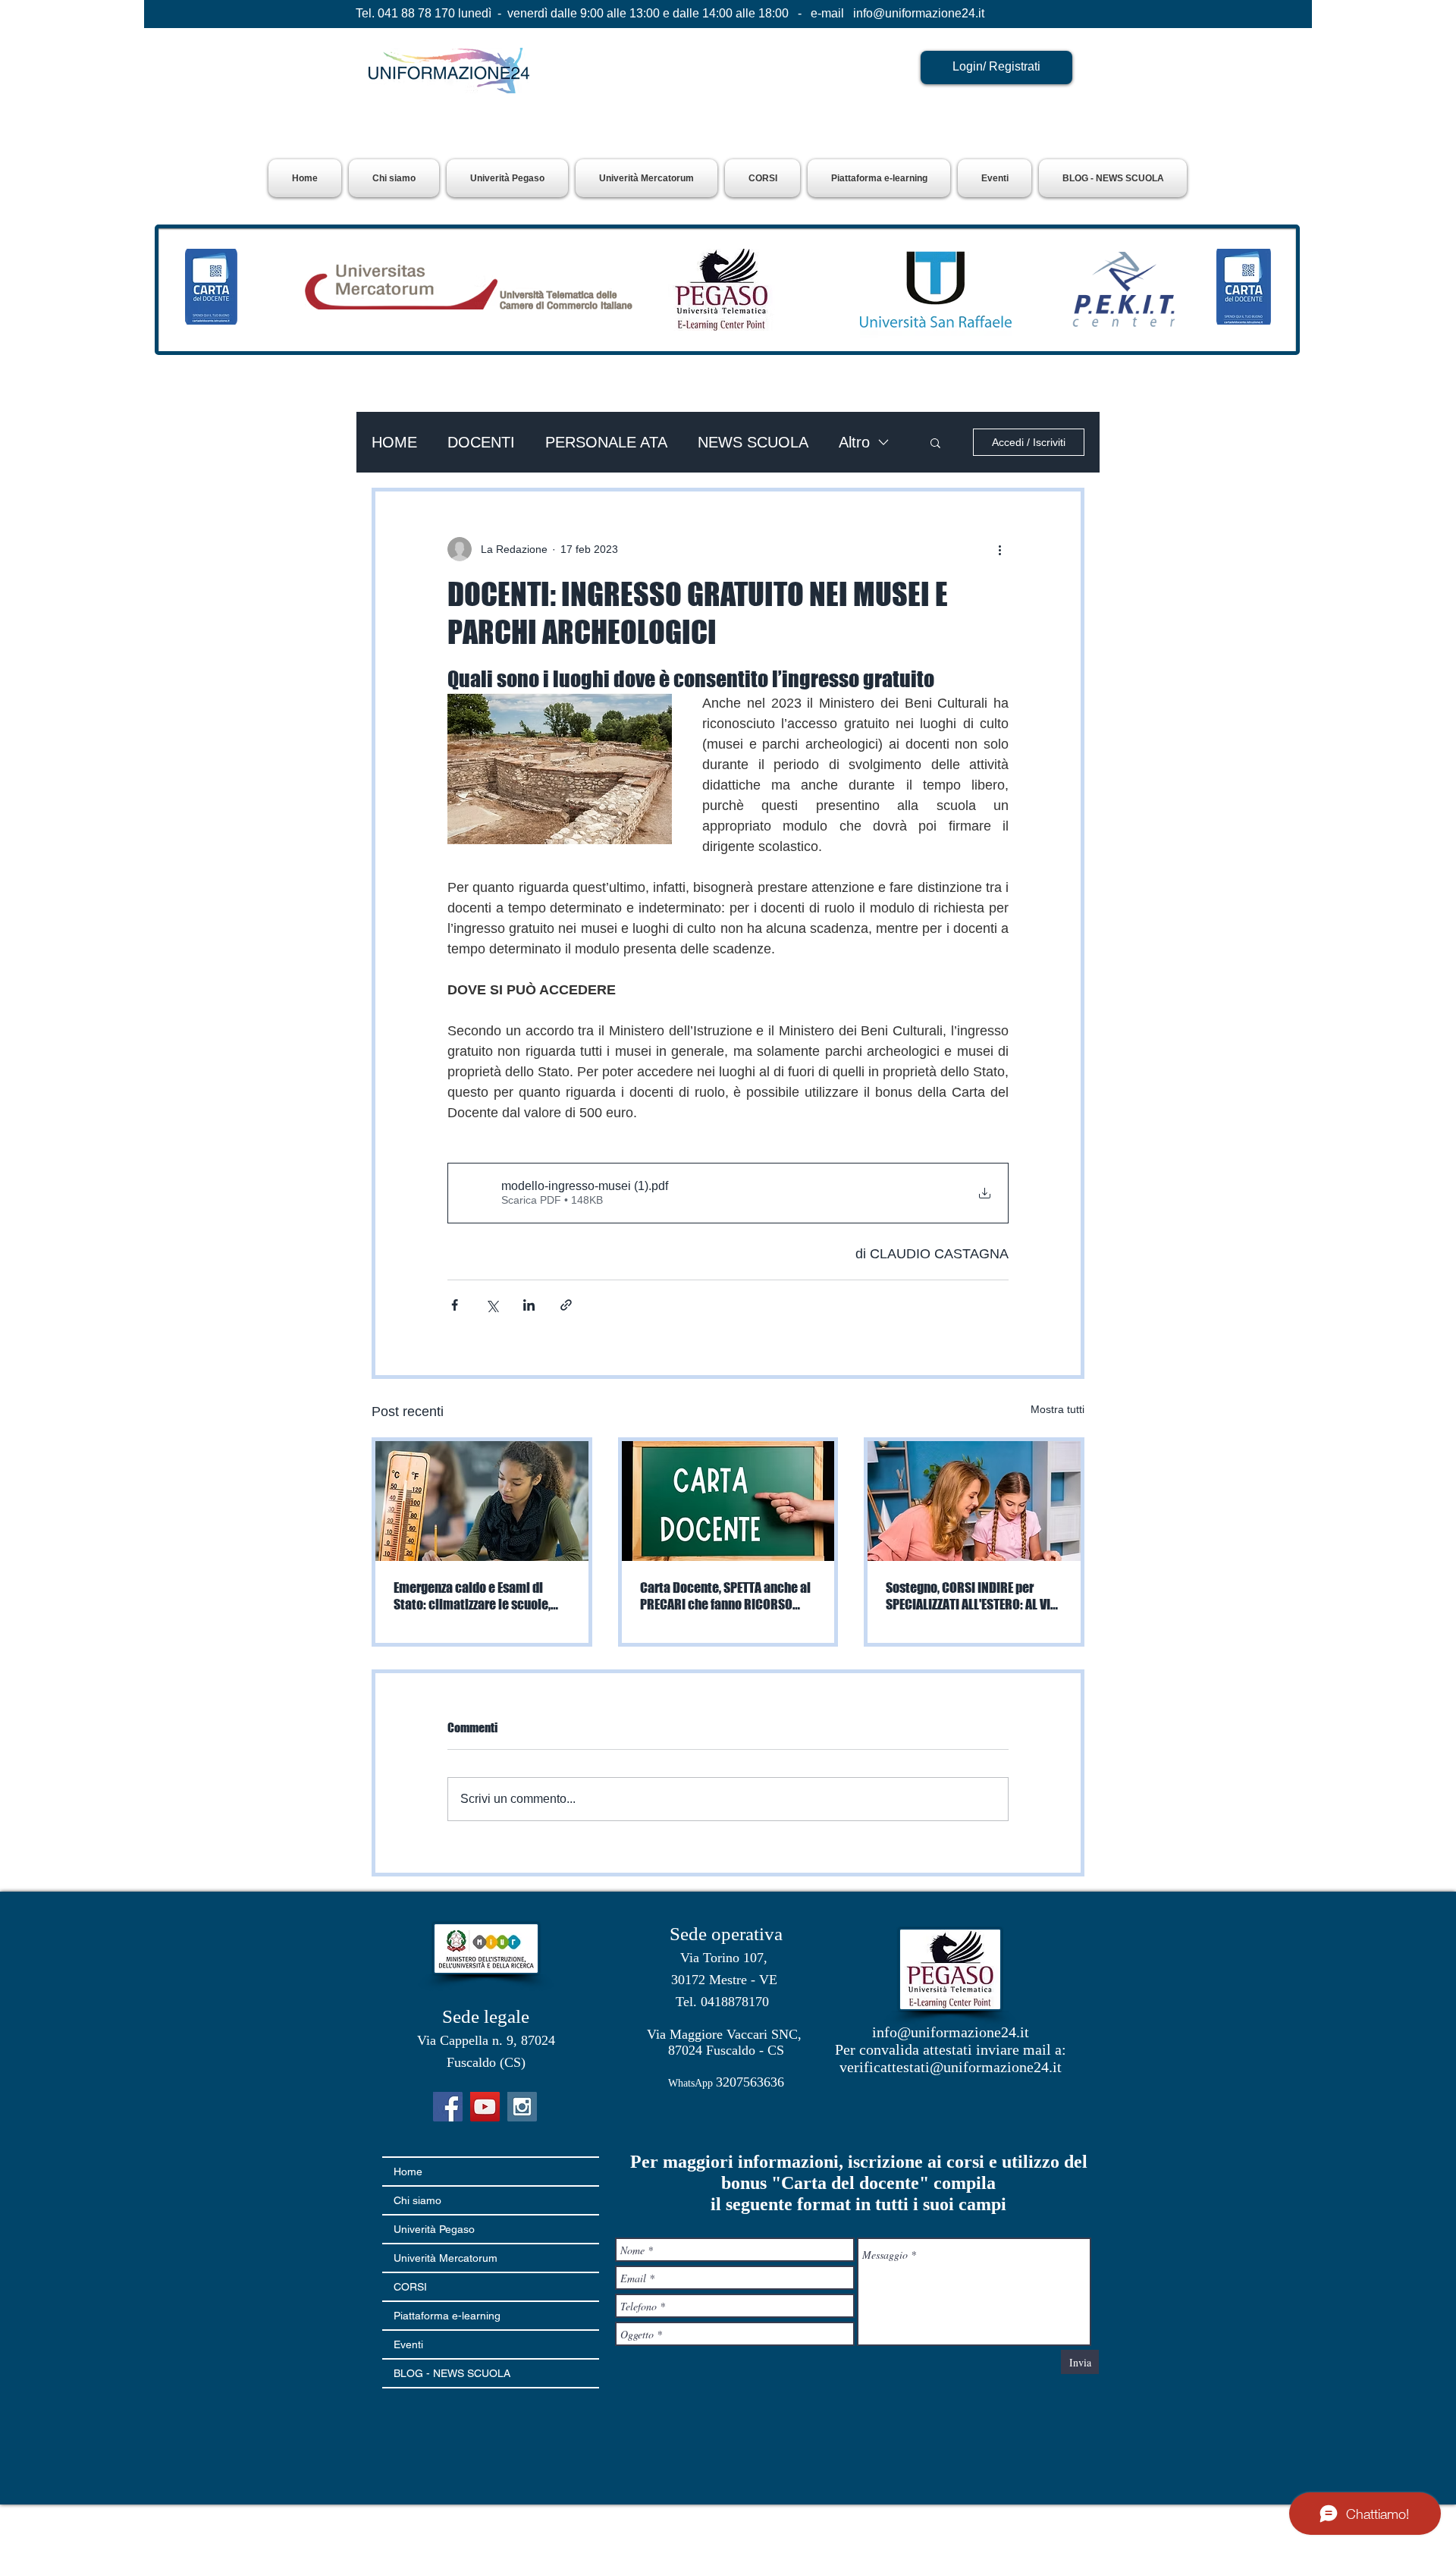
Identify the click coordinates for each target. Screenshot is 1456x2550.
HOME (394, 442)
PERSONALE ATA (606, 442)
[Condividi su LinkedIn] (529, 1305)
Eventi (408, 2344)
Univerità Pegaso (434, 2229)
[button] (507, 178)
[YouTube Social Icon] (485, 2107)
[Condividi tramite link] (566, 1305)
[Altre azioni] (999, 549)
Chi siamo (417, 2200)
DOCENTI (481, 442)
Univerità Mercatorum (446, 2258)
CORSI (410, 2287)
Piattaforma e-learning (447, 2316)
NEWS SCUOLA (753, 442)
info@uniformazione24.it (919, 13)
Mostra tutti (1057, 1409)
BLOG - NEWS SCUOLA (452, 2373)
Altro (854, 442)
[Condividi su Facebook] (455, 1305)
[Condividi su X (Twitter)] (492, 1305)
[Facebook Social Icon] (448, 2107)
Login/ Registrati (996, 66)
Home (408, 2172)
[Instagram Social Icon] (522, 2107)
